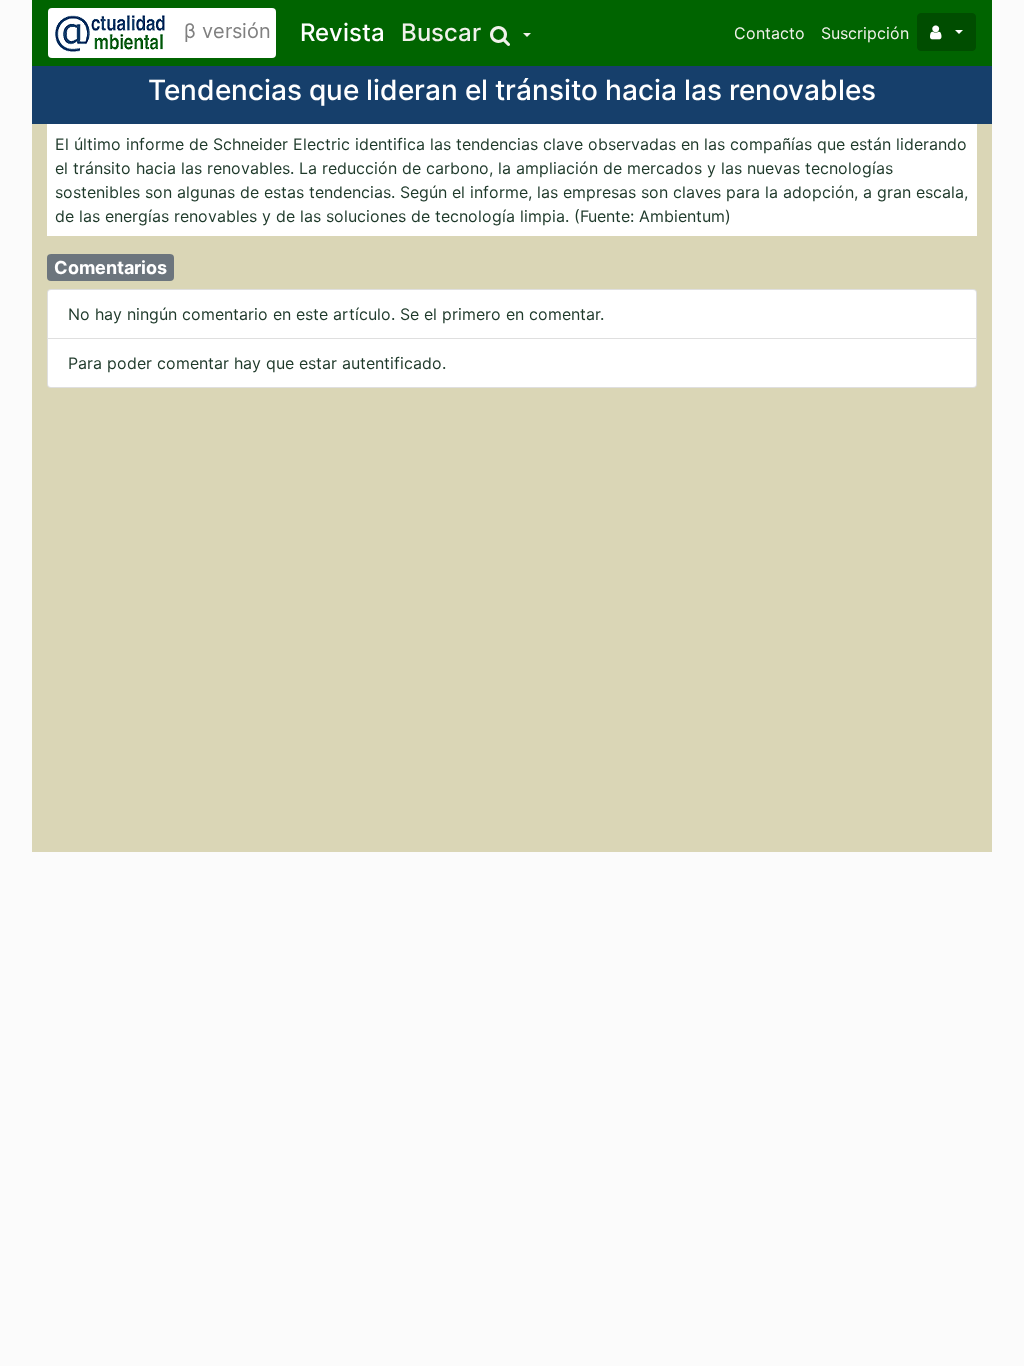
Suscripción (865, 33)
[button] (466, 33)
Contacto (769, 33)
